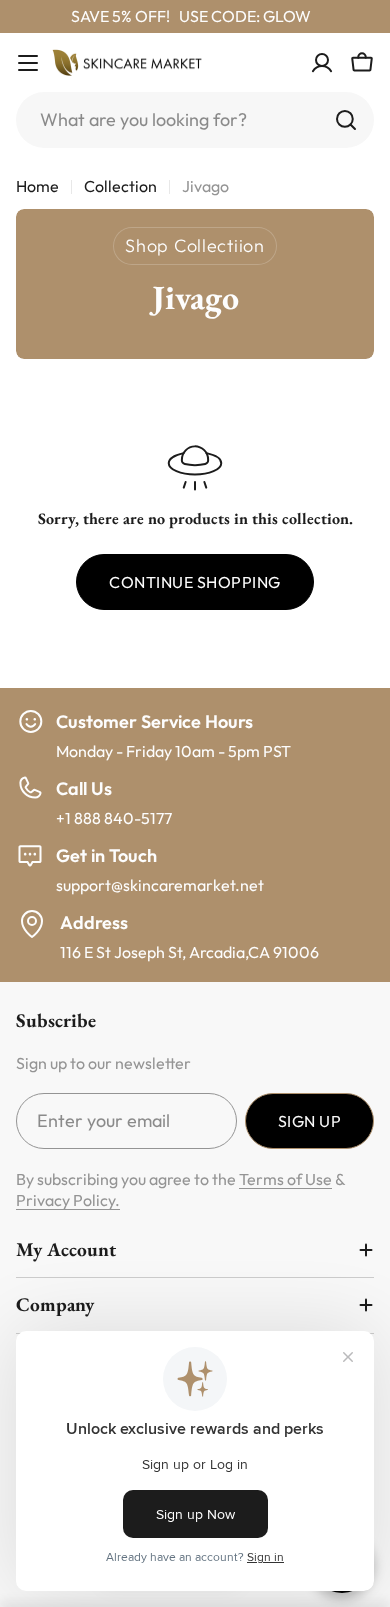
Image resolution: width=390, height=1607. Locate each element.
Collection (120, 186)
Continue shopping (194, 582)
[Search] (346, 120)
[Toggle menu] (28, 63)
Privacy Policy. (68, 1200)
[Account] (322, 63)
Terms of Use (285, 1179)
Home (37, 186)
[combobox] (195, 120)
